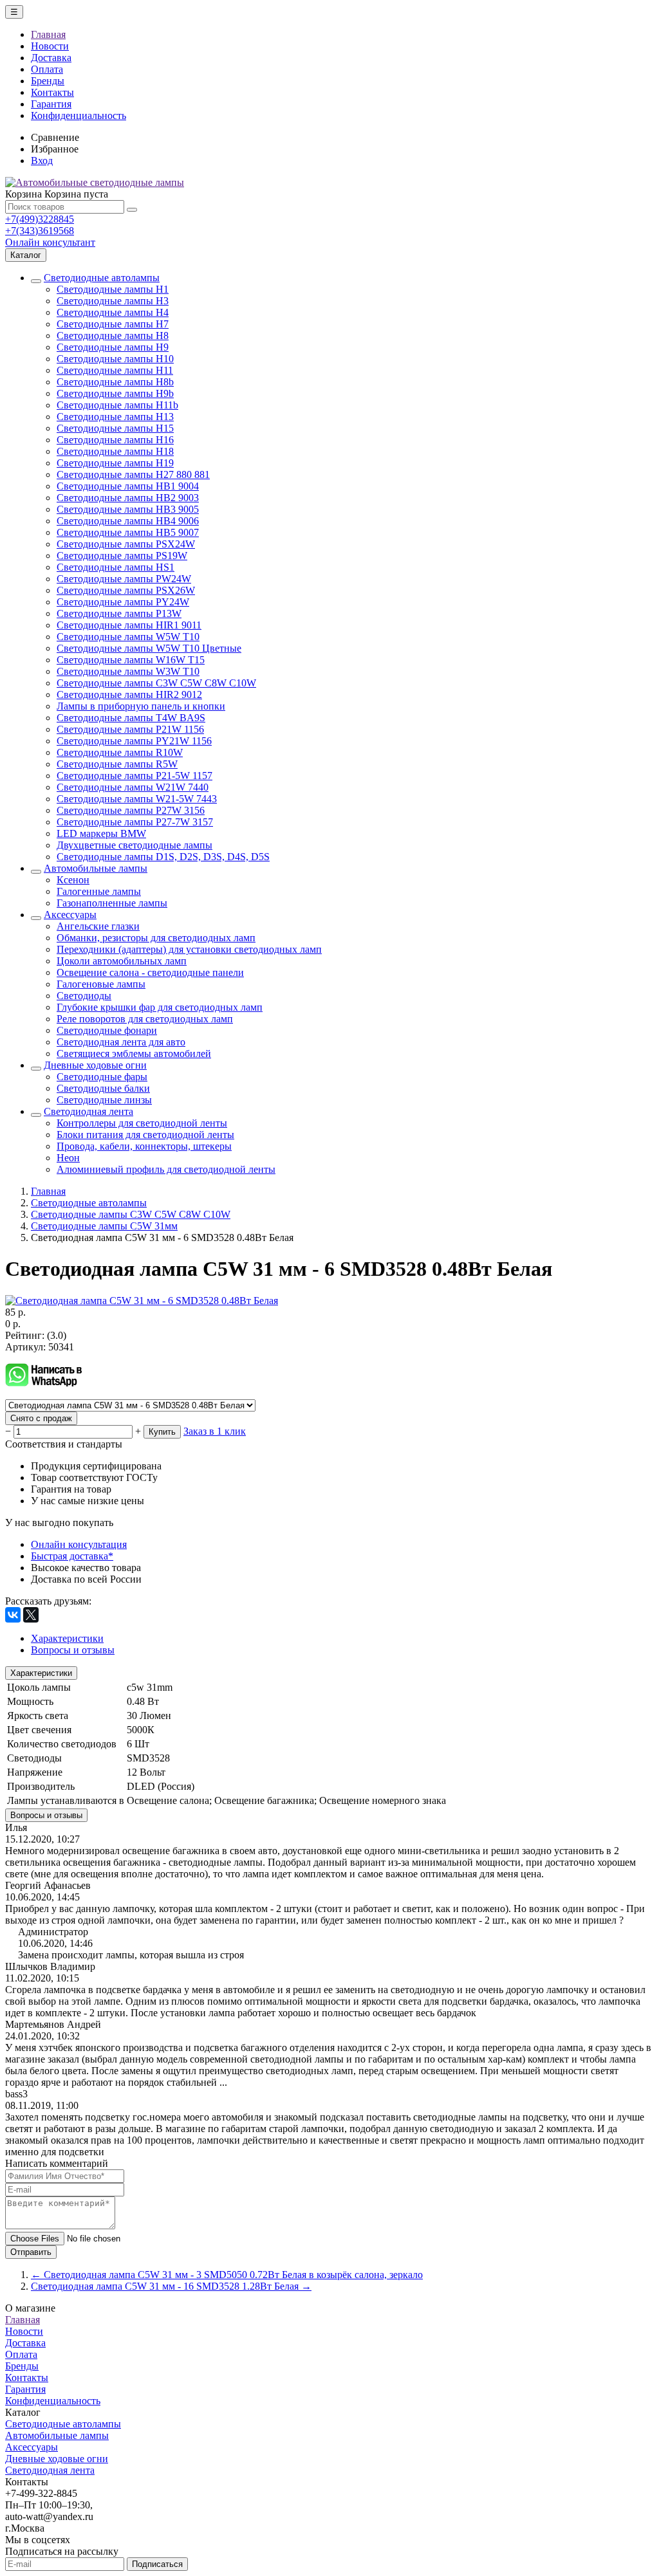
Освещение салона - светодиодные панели (150, 972)
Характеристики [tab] (67, 1638)
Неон (68, 1158)
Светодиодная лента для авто (121, 1042)
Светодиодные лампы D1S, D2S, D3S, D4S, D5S (163, 857)
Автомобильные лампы (96, 868)
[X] (31, 1615)
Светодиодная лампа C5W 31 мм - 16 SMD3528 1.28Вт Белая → (171, 2286)
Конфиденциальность (79, 115)
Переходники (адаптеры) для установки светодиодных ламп (189, 949)
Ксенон (73, 880)
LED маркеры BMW (101, 833)
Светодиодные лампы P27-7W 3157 (135, 822)
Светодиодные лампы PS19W (122, 556)
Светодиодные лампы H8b (115, 382)
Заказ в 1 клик (215, 1431)
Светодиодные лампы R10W (120, 752)
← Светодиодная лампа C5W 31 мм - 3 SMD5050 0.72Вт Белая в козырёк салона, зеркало (227, 2275)
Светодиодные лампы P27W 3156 (131, 810)
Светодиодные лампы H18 (115, 451)
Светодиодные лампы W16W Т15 (131, 660)
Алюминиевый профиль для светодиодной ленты (166, 1169)
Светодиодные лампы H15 (115, 428)
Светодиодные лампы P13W (119, 613)
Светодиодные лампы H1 (113, 289)
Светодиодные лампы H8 (113, 336)
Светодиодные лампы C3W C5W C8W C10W (156, 683)
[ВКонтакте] (13, 1615)
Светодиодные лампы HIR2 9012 (129, 695)
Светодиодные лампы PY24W (123, 602)
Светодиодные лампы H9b (115, 393)
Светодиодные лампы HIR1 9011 (129, 625)
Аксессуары (70, 915)
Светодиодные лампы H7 (113, 324)
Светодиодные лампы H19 (115, 463)
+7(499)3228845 (40, 219)
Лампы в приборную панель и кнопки (141, 706)
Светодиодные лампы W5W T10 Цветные (149, 648)
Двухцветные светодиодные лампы (135, 845)
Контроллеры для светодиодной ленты (142, 1123)
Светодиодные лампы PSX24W (126, 544)
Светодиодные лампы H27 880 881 (133, 474)
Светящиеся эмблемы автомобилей (134, 1053)
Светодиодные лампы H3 (113, 301)
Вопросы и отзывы (46, 1815)
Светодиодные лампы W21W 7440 (133, 787)
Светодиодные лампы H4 (113, 312)
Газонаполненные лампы (112, 903)
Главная (48, 34)
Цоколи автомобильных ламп (122, 961)
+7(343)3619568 (40, 231)
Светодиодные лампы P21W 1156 (130, 729)
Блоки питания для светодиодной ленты (145, 1135)
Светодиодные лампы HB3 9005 (128, 509)
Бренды (48, 81)
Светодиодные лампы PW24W (124, 579)
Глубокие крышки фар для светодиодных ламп (160, 1007)
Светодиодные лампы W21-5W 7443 (137, 799)
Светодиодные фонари (107, 1030)
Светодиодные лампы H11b (117, 405)
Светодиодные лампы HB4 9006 (128, 521)
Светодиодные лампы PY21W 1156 (134, 741)
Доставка (51, 58)
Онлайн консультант (50, 242)
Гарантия (51, 104)
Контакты (52, 92)
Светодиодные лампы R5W (117, 764)
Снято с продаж (41, 1418)
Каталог (26, 255)
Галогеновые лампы (101, 984)
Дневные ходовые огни (95, 1065)
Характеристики (41, 1673)
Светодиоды (84, 996)
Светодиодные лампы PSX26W (126, 590)
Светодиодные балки (103, 1088)
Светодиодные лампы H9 (113, 347)
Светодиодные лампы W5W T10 (128, 637)
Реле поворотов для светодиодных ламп (145, 1019)
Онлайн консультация (79, 1544)
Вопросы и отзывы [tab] (73, 1650)
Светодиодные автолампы (102, 278)
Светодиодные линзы (104, 1100)
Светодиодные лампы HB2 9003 (128, 498)
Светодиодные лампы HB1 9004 (128, 486)
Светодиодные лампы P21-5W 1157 (135, 776)
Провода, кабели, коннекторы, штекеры (144, 1146)
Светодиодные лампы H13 (115, 417)
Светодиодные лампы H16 (115, 440)
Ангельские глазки (98, 926)
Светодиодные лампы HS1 (116, 567)
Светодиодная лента (88, 1111)
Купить (162, 1432)
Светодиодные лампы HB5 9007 (128, 532)
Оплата (47, 69)
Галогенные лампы (99, 891)
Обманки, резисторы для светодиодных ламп (156, 938)
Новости (50, 46)
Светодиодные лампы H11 (115, 370)
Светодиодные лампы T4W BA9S (131, 718)
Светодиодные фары (102, 1077)
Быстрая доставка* (72, 1556)
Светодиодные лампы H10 (115, 359)
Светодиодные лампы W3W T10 (128, 671)
